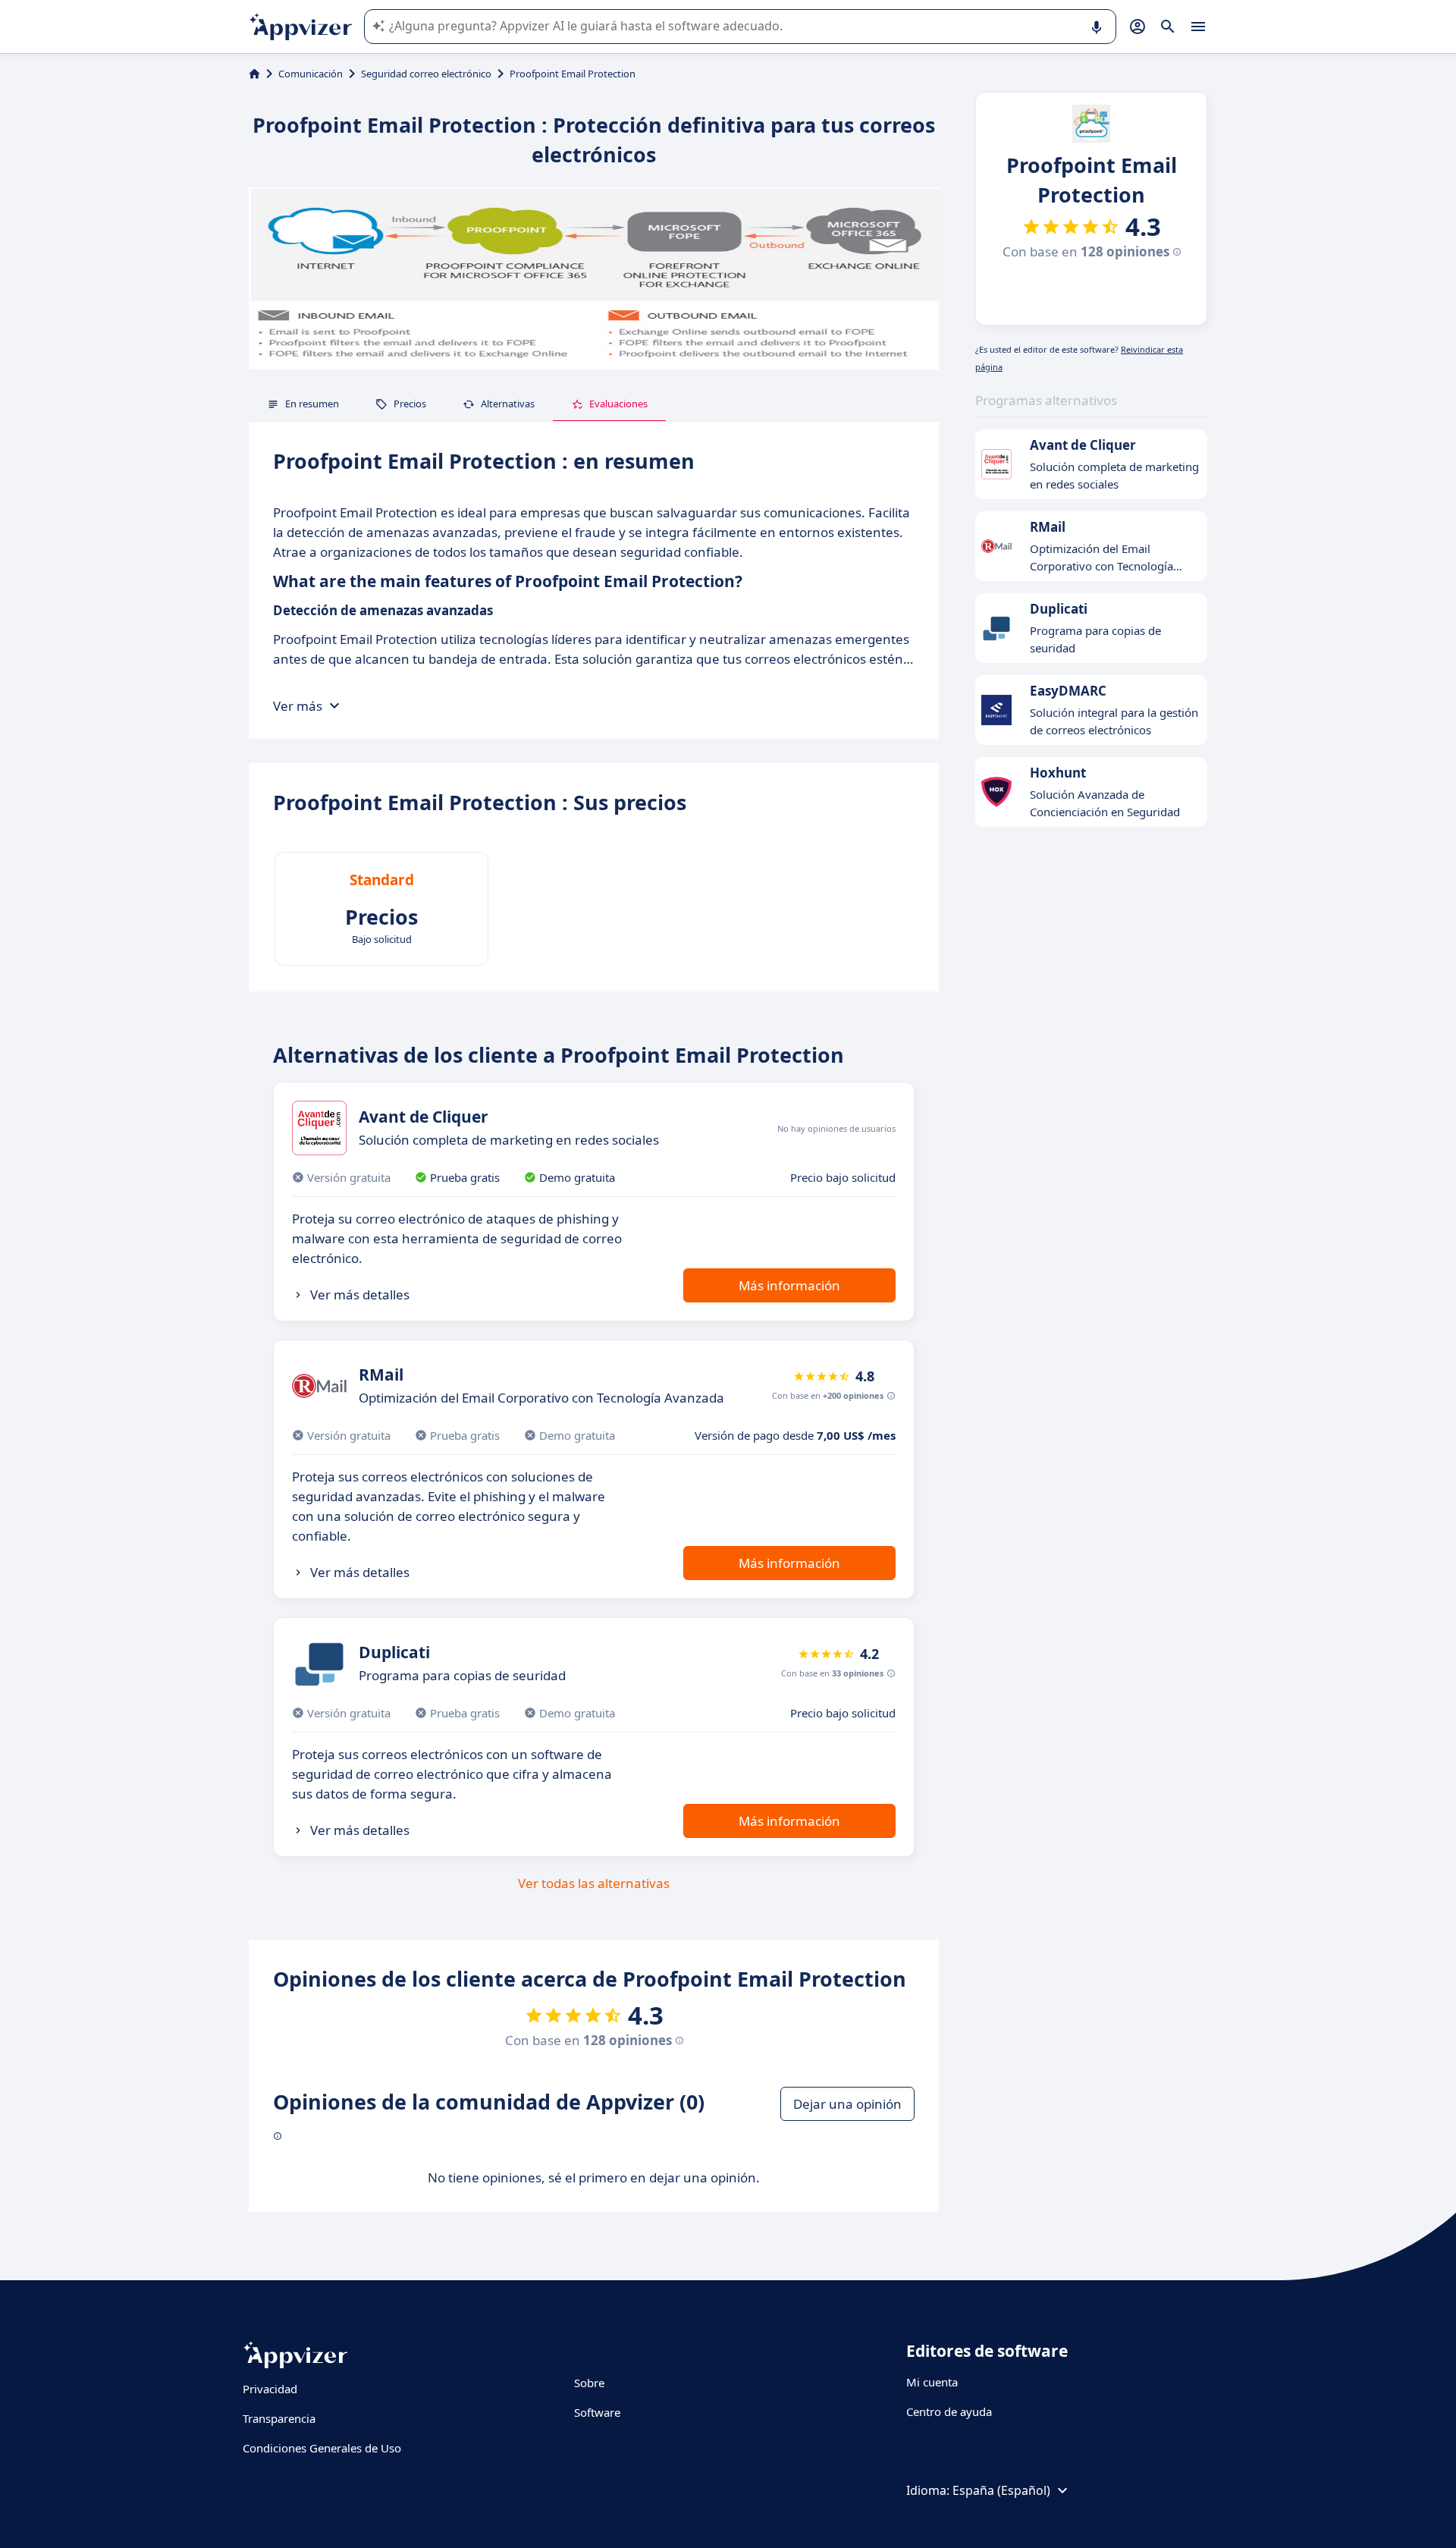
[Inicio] (254, 74)
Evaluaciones (618, 404)
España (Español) (1001, 2490)
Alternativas (508, 404)
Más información (789, 1285)
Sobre (589, 2383)
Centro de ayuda (949, 2411)
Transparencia (279, 2418)
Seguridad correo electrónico (426, 74)
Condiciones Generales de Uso (322, 2448)
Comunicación (311, 74)
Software (597, 2412)
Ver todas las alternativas (594, 1883)
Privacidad (270, 2389)
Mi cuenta (932, 2382)
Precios (410, 404)
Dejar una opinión (847, 2104)
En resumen (312, 404)
